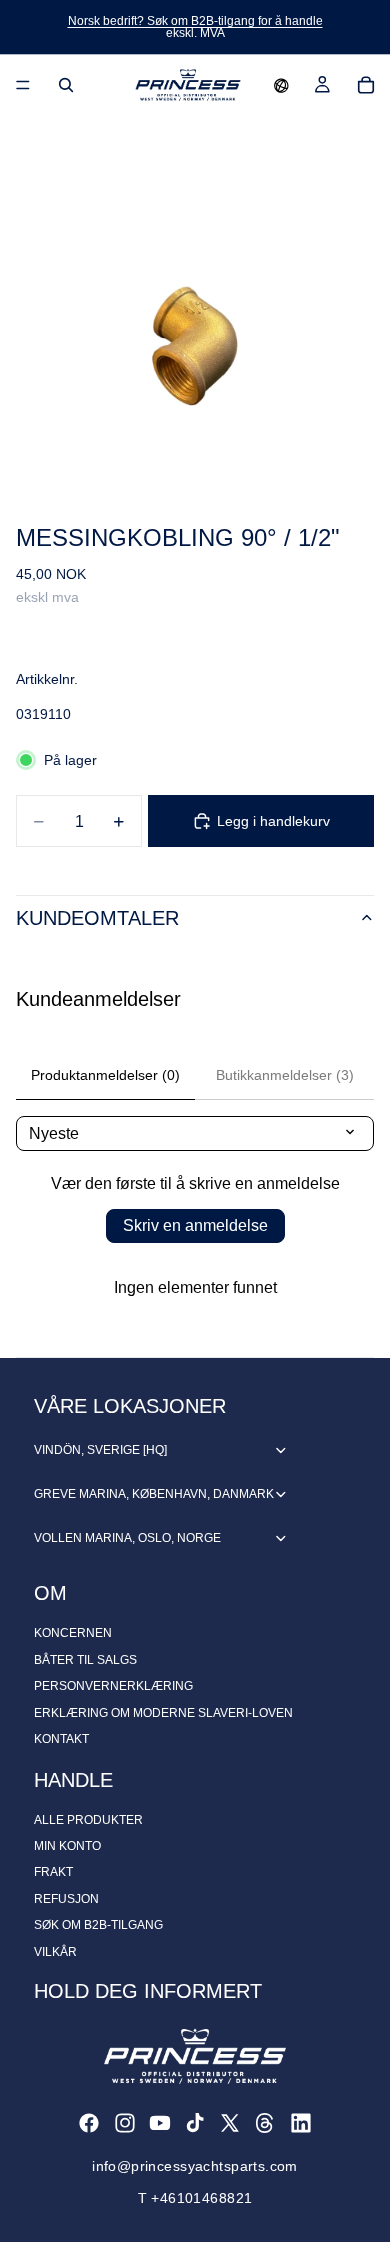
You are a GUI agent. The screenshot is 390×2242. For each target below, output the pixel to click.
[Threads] (265, 2123)
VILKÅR (55, 1952)
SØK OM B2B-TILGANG (98, 1925)
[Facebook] (89, 2123)
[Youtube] (160, 2123)
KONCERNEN (73, 1633)
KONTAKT (61, 1739)
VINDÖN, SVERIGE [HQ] (100, 1450)
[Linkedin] (301, 2123)
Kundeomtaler (97, 918)
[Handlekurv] (366, 85)
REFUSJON (66, 1899)
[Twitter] (230, 2123)
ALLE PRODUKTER (88, 1820)
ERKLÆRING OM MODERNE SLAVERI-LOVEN (163, 1713)
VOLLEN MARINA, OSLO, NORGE (127, 1538)
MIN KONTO (67, 1846)
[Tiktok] (195, 2123)
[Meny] (23, 85)
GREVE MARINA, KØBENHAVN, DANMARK (154, 1494)
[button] (281, 85)
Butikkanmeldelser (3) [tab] (285, 1075)
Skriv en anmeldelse (195, 1225)
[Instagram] (125, 2123)
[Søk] (66, 85)
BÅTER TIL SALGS (85, 1660)
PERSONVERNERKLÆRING (113, 1686)
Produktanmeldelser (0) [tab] (105, 1075)
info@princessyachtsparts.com (195, 2166)
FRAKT (53, 1872)
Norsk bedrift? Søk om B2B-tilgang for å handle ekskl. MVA (195, 27)
